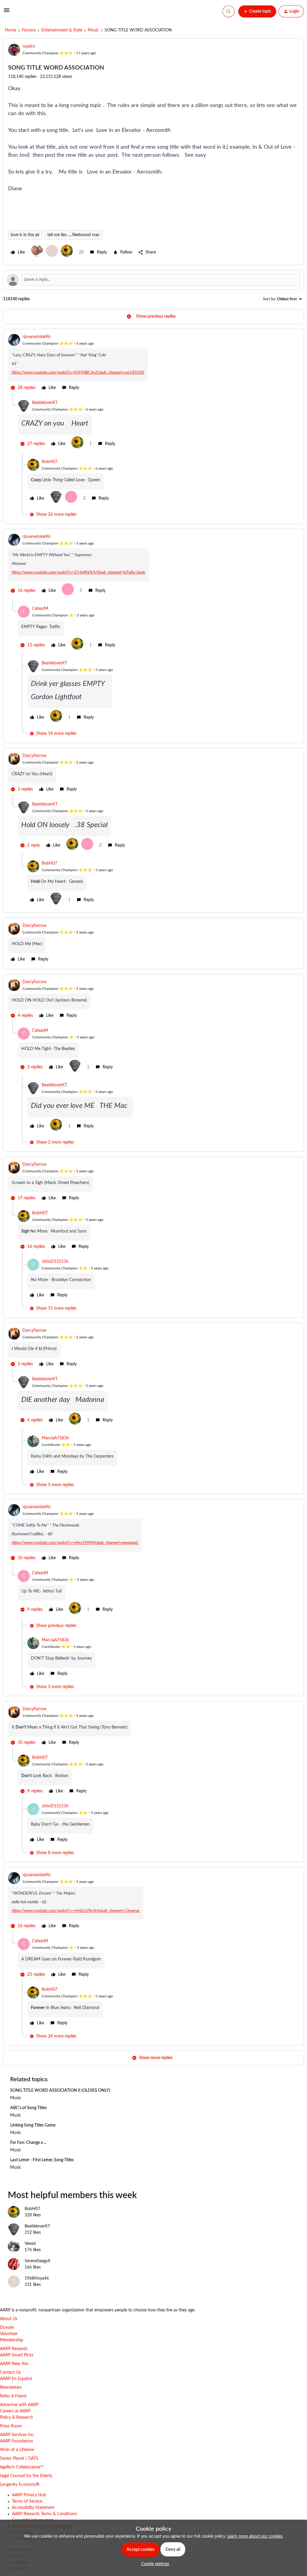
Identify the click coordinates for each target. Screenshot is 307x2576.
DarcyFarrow (34, 756)
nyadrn (29, 46)
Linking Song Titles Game (33, 2125)
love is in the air (25, 235)
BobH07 (49, 462)
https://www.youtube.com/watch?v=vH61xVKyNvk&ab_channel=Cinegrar (76, 1911)
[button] (7, 13)
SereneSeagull (37, 2261)
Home (10, 30)
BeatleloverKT (45, 403)
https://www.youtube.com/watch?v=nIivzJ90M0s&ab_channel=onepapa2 (75, 1543)
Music (93, 30)
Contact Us (10, 2373)
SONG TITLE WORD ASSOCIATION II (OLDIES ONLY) (60, 2091)
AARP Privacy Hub (29, 2495)
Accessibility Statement (33, 2508)
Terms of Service (27, 2501)
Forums (29, 30)
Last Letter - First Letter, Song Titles (42, 2160)
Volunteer (9, 2334)
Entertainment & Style (62, 30)
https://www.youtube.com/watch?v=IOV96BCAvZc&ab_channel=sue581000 (78, 372)
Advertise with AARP (19, 2405)
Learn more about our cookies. (255, 2536)
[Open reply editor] (153, 280)
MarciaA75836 (55, 1438)
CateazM (40, 609)
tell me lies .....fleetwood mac (74, 235)
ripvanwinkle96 (36, 337)
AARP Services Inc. (17, 2435)
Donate (7, 2328)
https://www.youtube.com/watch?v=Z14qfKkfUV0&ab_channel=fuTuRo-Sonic (79, 572)
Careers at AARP (15, 2411)
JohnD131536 (55, 1262)
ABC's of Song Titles (28, 2108)
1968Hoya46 (37, 2278)
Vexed (30, 2244)
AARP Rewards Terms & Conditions (45, 2514)
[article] (153, 363)
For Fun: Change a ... (28, 2143)
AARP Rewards (14, 2349)
